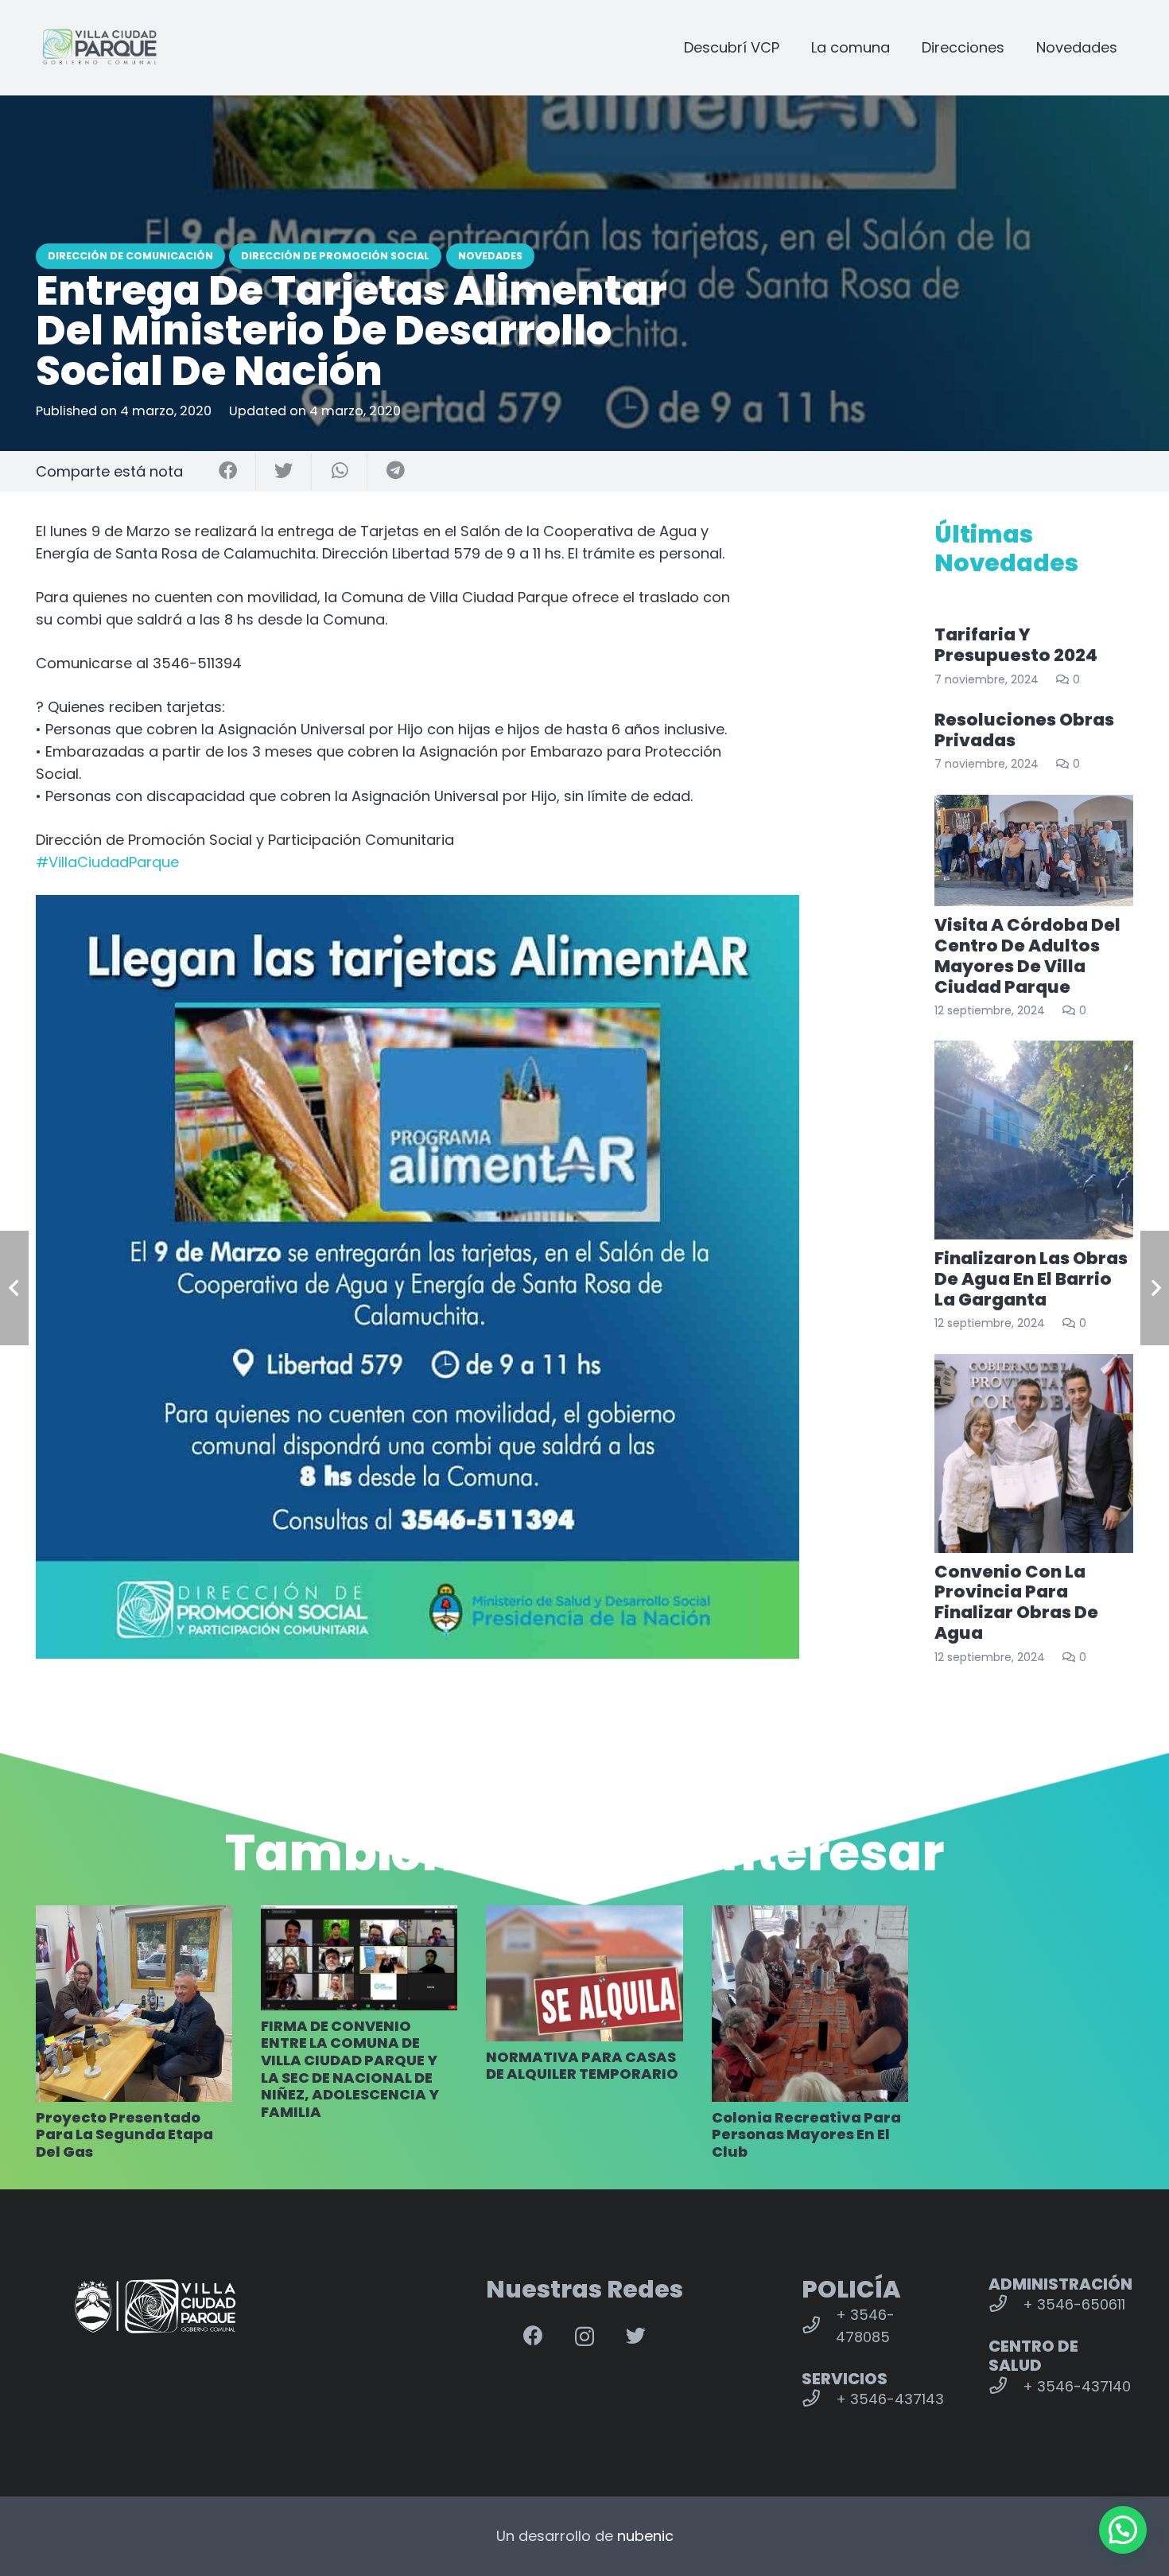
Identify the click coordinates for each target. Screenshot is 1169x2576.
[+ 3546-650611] (1006, 2305)
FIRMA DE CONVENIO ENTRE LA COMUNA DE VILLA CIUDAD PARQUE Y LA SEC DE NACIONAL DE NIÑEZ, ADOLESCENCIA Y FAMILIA (350, 2069)
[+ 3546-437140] (1006, 2387)
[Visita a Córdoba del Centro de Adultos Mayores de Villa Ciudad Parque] (1034, 851)
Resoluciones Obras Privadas (1024, 730)
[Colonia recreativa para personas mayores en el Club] (810, 2004)
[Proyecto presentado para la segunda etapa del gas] (134, 2004)
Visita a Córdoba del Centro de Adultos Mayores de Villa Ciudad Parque (1027, 956)
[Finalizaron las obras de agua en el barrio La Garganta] (1034, 1140)
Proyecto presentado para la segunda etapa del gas (124, 2134)
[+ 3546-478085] (819, 2326)
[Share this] (228, 471)
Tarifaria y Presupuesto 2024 (1016, 645)
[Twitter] (636, 2335)
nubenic (645, 2536)
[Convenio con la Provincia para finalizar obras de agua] (1034, 1453)
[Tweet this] (284, 471)
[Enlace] (99, 48)
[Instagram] (584, 2337)
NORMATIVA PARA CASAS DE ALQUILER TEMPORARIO (582, 2066)
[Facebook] (533, 2335)
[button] (1123, 2530)
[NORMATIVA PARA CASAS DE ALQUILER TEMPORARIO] (584, 1973)
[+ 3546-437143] (819, 2399)
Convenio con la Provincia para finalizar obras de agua (1016, 1603)
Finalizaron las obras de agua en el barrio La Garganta (1031, 1279)
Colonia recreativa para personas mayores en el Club (806, 2134)
